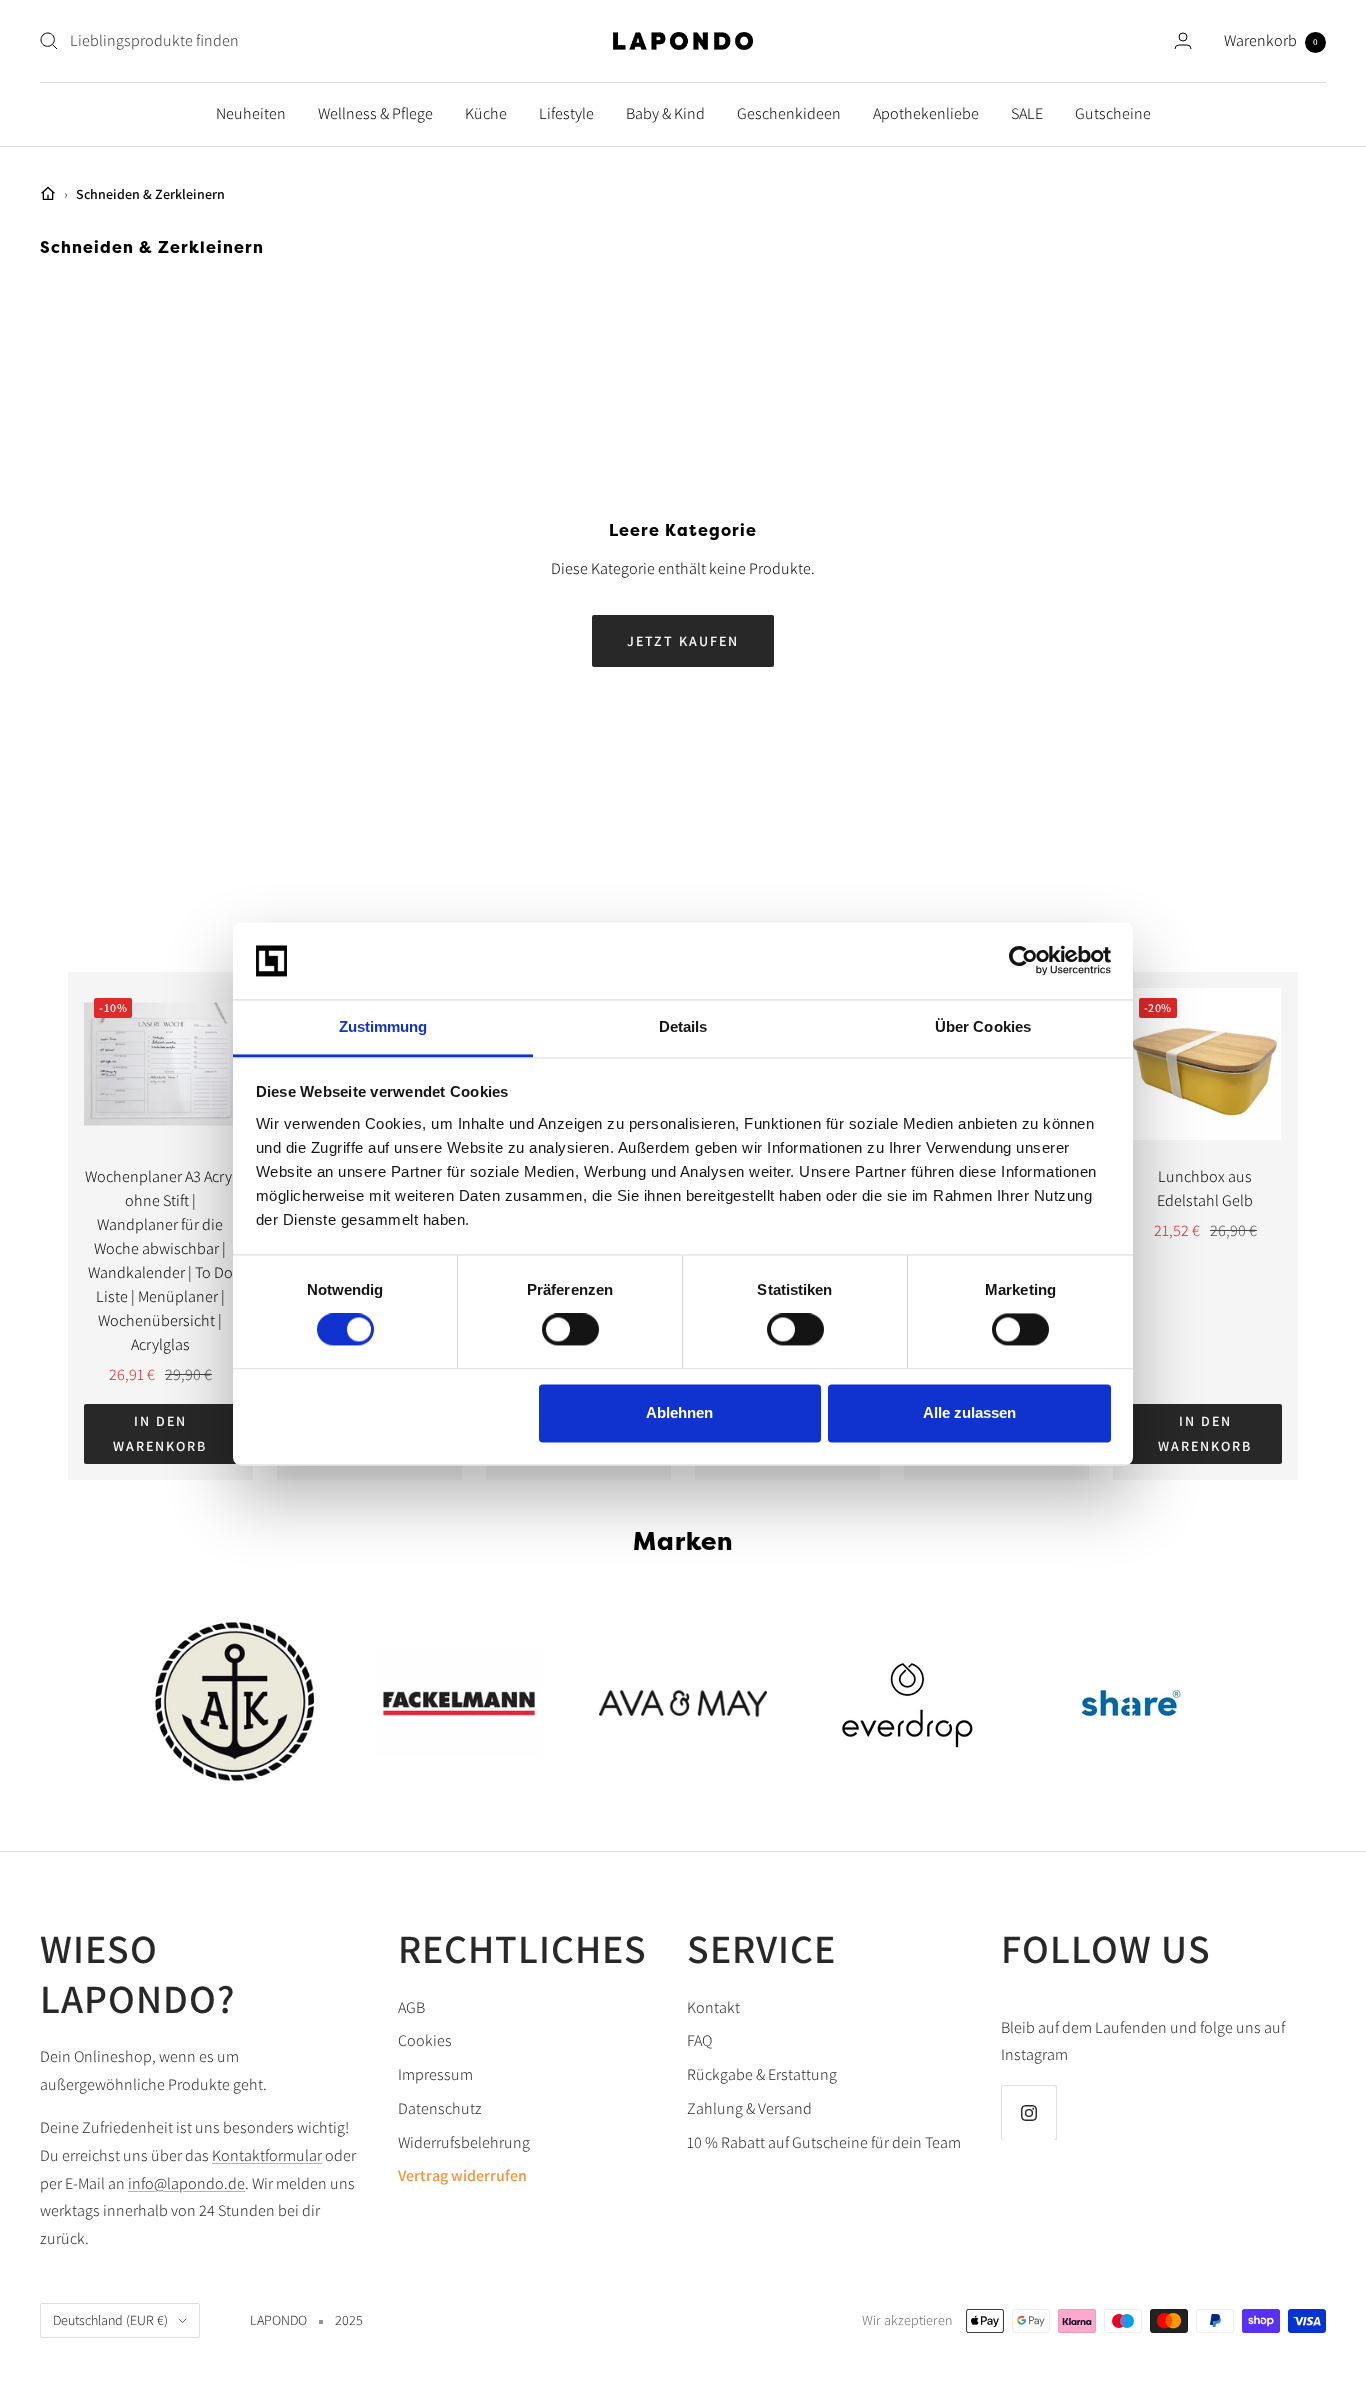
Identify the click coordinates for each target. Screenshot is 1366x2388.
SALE (1027, 113)
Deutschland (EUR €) (110, 2320)
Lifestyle (566, 113)
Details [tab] (683, 1026)
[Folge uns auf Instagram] (1028, 2112)
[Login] (1183, 40)
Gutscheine (1113, 113)
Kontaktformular (267, 2155)
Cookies (425, 2040)
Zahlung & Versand (749, 2108)
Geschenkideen (789, 113)
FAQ (699, 2040)
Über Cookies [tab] (983, 1026)
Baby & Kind (665, 113)
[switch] (570, 1330)
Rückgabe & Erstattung (762, 2074)
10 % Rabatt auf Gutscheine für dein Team (824, 2142)
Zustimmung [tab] (383, 1026)
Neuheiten (251, 113)
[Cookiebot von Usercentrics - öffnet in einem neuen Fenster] (1023, 961)
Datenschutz (440, 2108)
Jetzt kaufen (683, 641)
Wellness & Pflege (375, 113)
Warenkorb (1271, 40)
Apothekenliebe (926, 113)
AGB (411, 2007)
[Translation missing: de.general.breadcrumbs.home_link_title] (48, 194)
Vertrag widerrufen (462, 2175)
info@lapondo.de (186, 2183)
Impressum (435, 2074)
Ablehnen (679, 1412)
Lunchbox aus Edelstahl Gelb (1205, 1188)
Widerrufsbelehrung (464, 2142)
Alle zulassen (969, 1412)
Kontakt (713, 2007)
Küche (486, 113)
